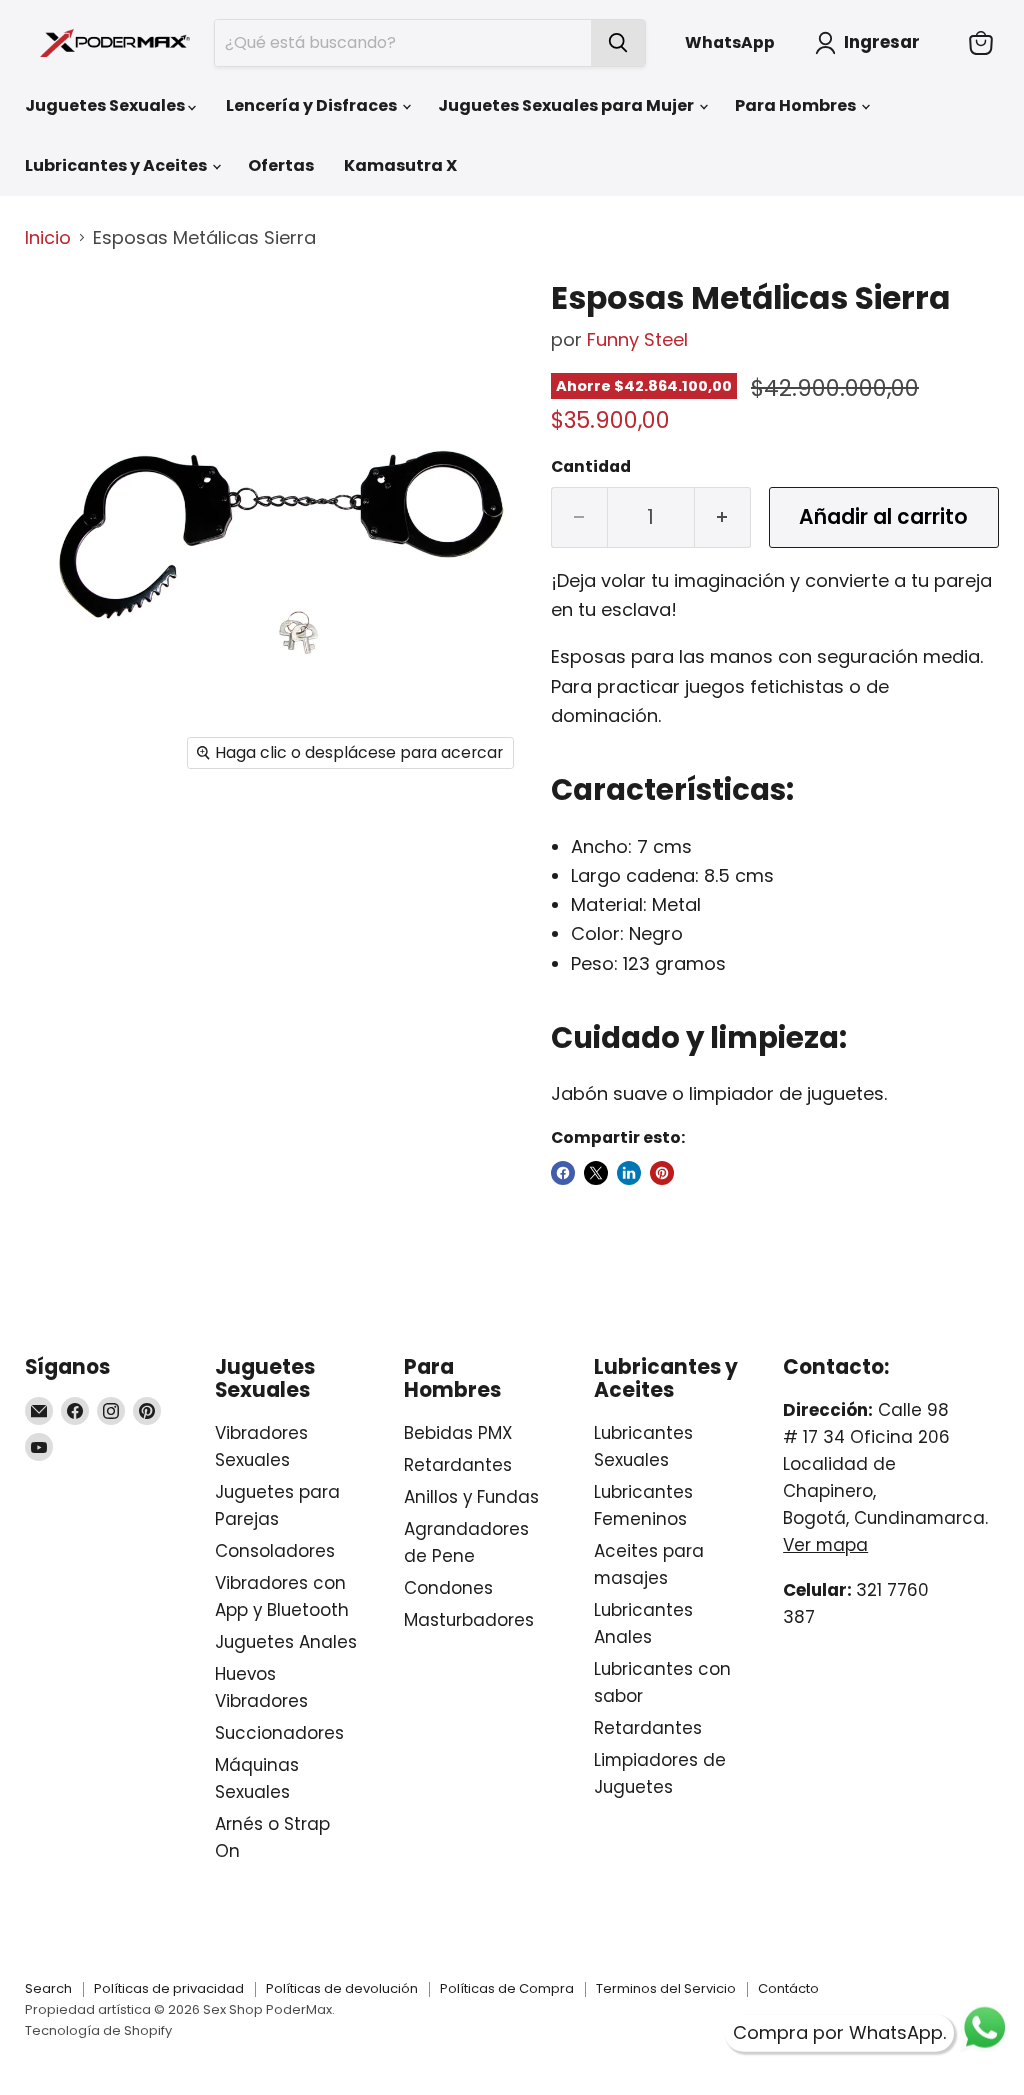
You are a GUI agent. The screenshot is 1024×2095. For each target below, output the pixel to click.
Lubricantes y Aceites (117, 165)
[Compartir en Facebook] (563, 1173)
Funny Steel (637, 339)
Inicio (48, 238)
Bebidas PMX (458, 1433)
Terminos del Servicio (666, 1988)
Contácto (788, 1988)
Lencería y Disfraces (313, 105)
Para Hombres (797, 105)
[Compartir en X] (596, 1173)
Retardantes (458, 1465)
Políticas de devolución (342, 1988)
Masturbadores (469, 1620)
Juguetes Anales (286, 1642)
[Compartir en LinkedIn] (629, 1173)
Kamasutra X (400, 165)
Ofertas (281, 165)
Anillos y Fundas (471, 1497)
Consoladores (275, 1551)
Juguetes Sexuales (106, 105)
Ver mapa (825, 1545)
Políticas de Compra (507, 1988)
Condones (448, 1588)
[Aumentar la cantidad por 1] (723, 517)
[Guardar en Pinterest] (662, 1173)
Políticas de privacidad (169, 1988)
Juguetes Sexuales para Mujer (567, 105)
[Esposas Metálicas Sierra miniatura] (55, 314)
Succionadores (279, 1733)
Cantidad (591, 467)
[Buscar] (618, 43)
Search (48, 1988)
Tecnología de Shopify (98, 2030)
